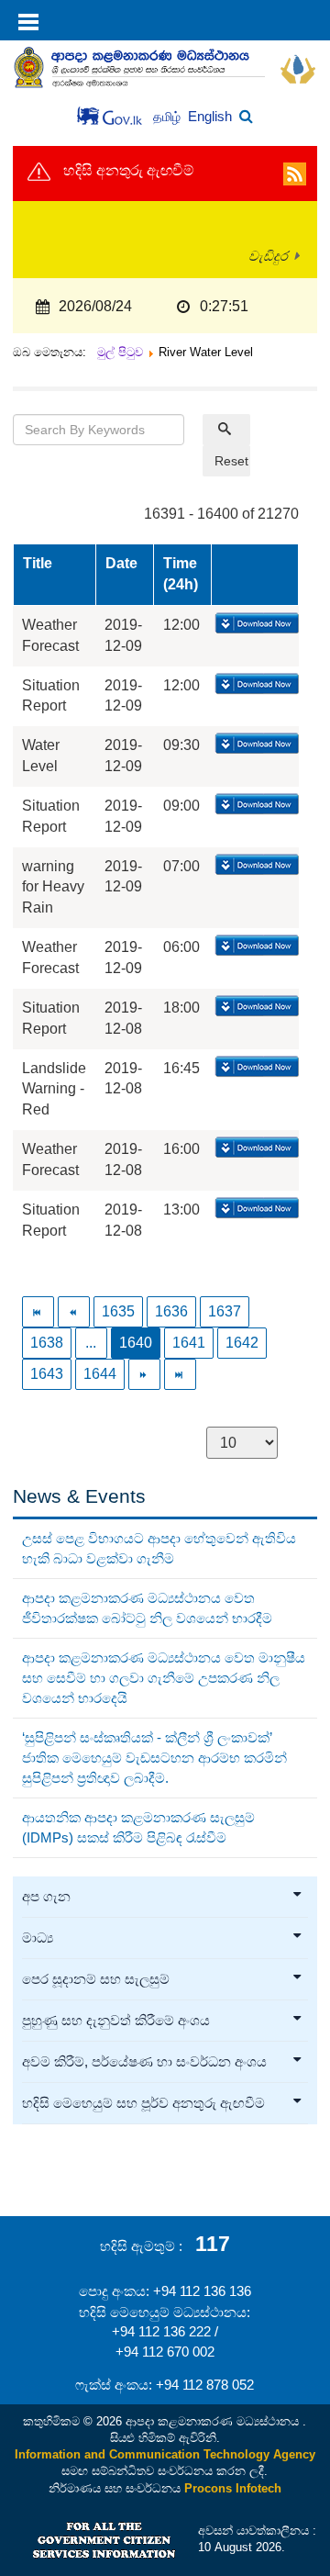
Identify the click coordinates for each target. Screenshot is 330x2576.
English (210, 116)
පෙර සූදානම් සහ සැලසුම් (96, 1979)
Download (255, 624)
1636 (171, 1311)
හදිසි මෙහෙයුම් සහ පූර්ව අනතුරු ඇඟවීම (143, 2103)
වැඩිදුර (268, 256)
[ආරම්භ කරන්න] (38, 1311)
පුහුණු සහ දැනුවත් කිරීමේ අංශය (116, 2021)
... (91, 1343)
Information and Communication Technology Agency (165, 2454)
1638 (47, 1343)
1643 (47, 1374)
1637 (225, 1311)
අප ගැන (46, 1897)
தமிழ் (169, 117)
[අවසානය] (180, 1374)
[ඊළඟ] (144, 1374)
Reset (231, 461)
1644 (100, 1374)
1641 (189, 1343)
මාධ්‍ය (38, 1938)
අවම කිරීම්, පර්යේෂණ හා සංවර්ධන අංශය (144, 2062)
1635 (118, 1311)
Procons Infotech (233, 2488)
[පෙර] (74, 1311)
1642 (242, 1343)
